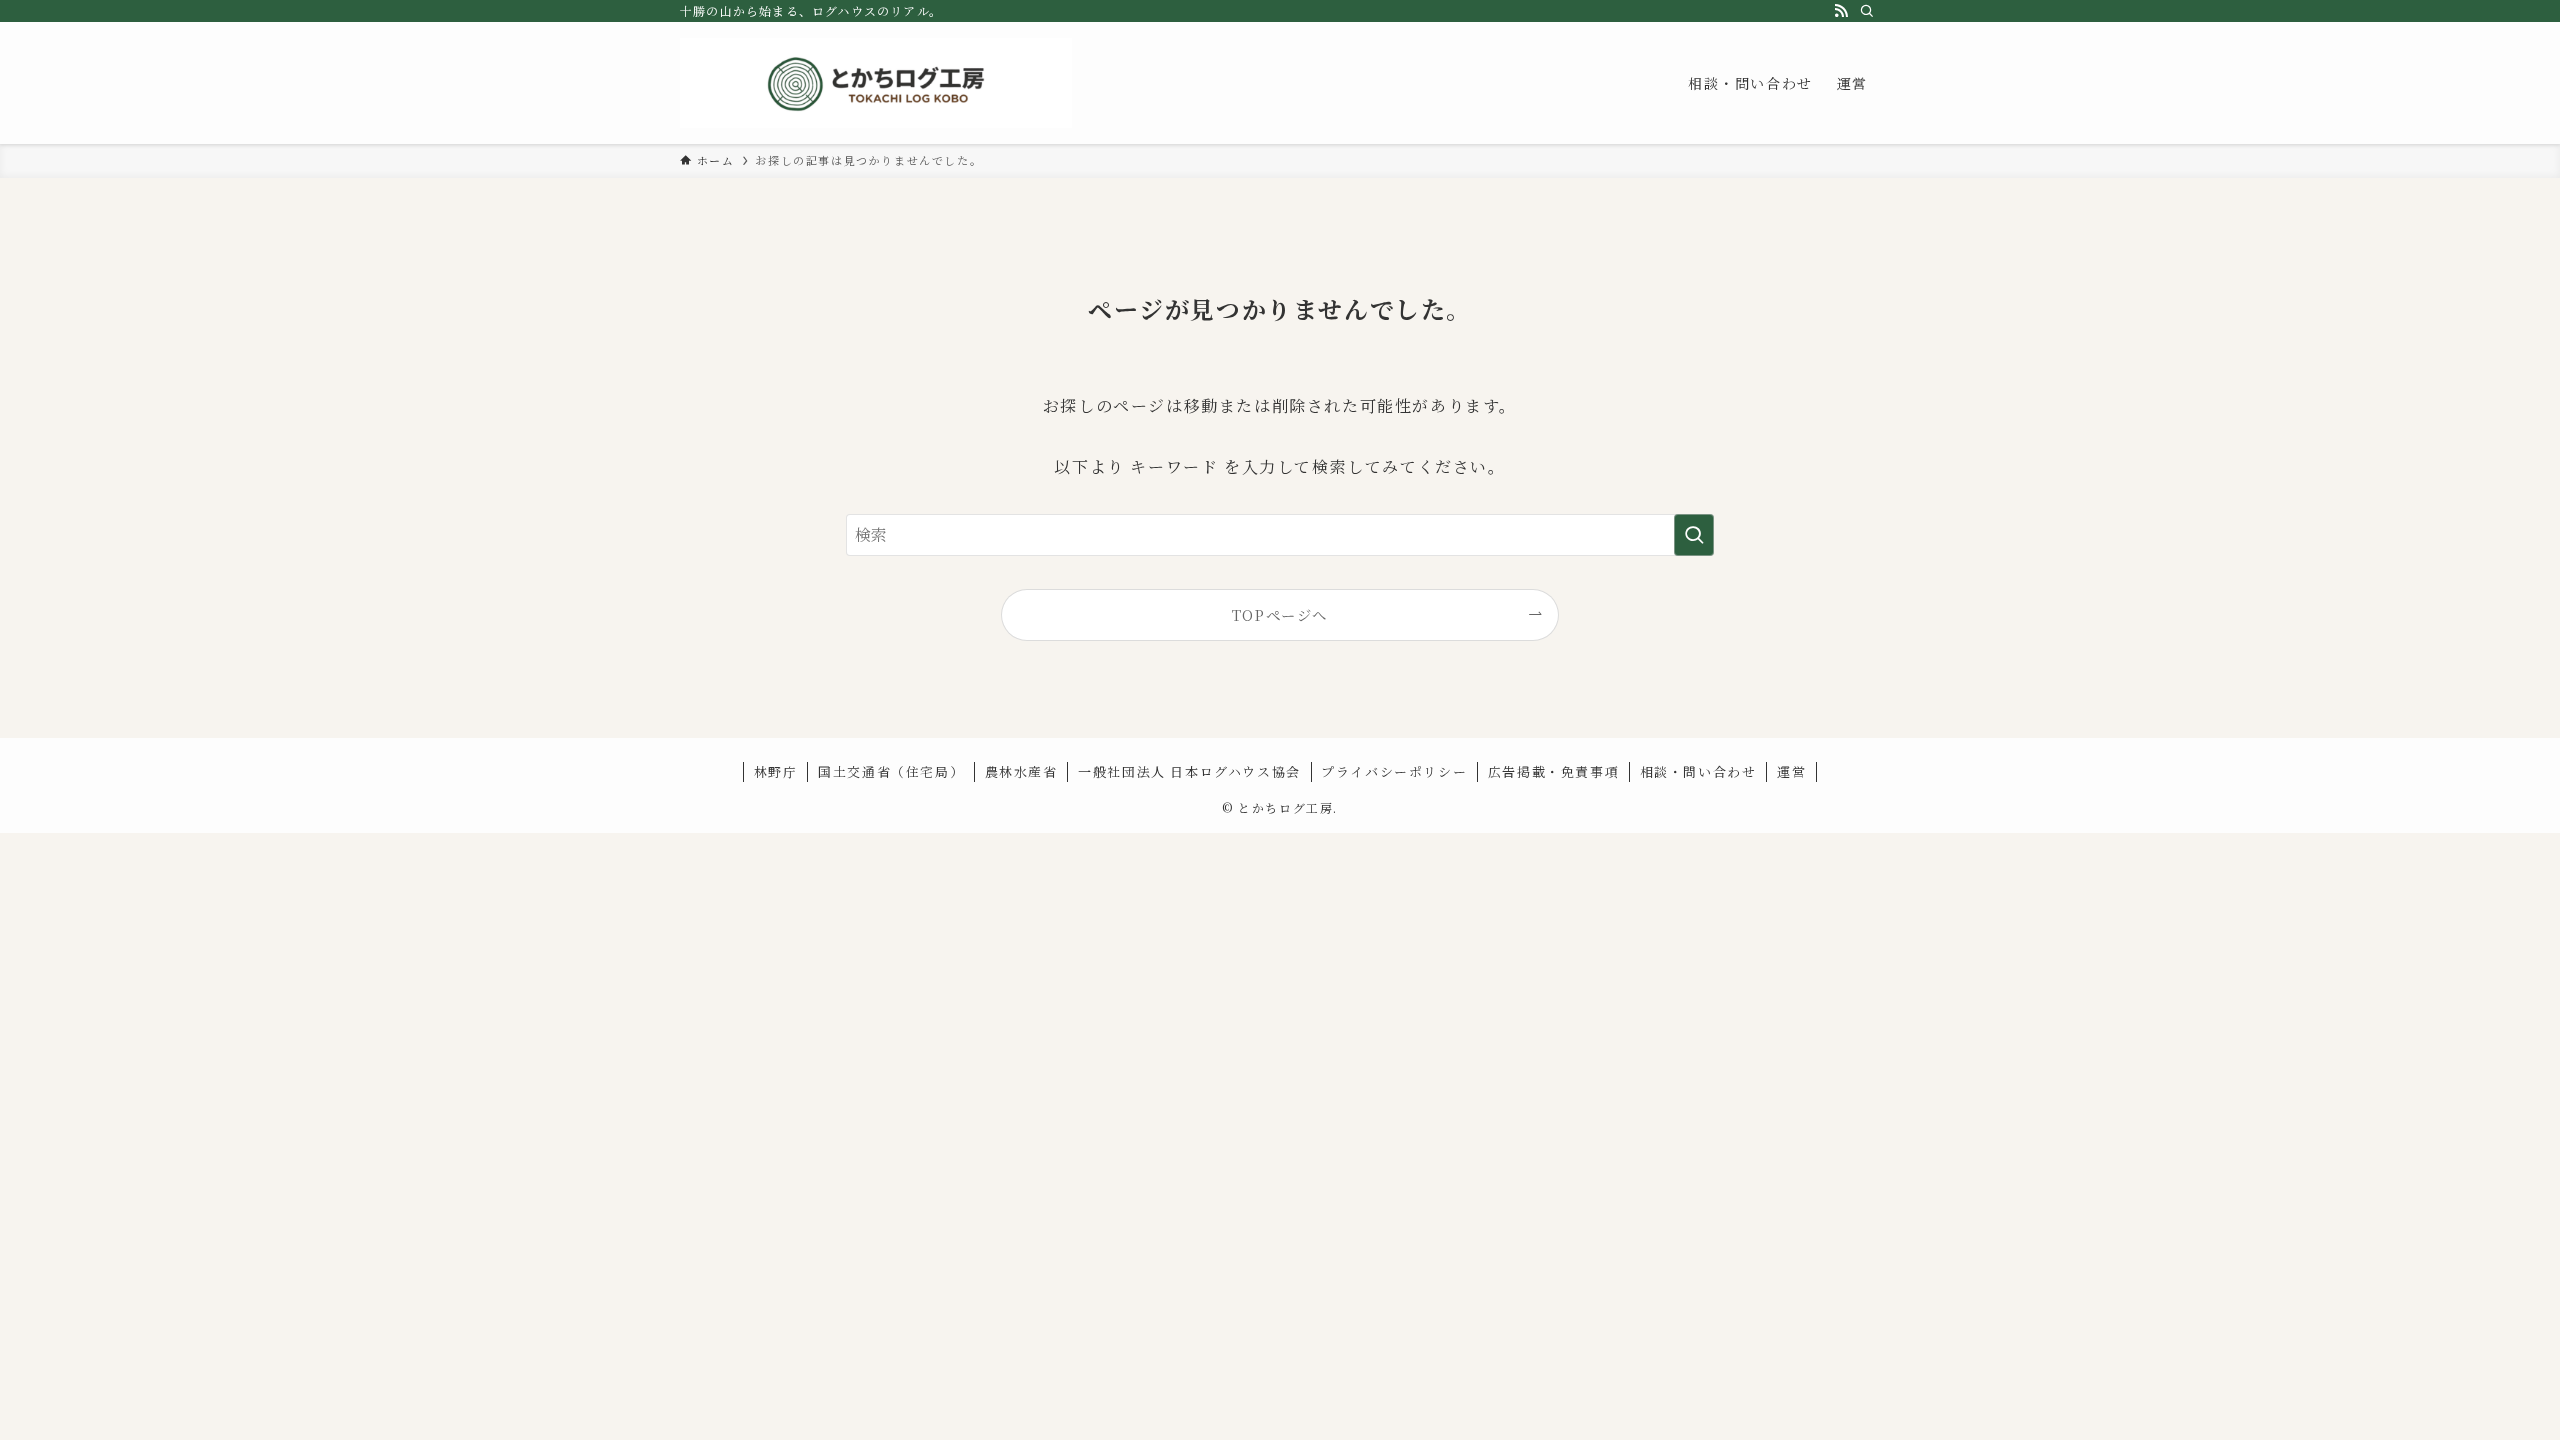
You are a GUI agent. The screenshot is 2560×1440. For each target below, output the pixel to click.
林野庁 (776, 771)
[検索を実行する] (1694, 535)
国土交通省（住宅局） (891, 771)
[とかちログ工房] (876, 83)
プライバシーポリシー (1394, 771)
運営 (1791, 771)
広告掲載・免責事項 (1553, 771)
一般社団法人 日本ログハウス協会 (1189, 771)
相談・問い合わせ (1698, 771)
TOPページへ (1280, 614)
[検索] (1867, 11)
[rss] (1841, 11)
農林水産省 (1021, 771)
